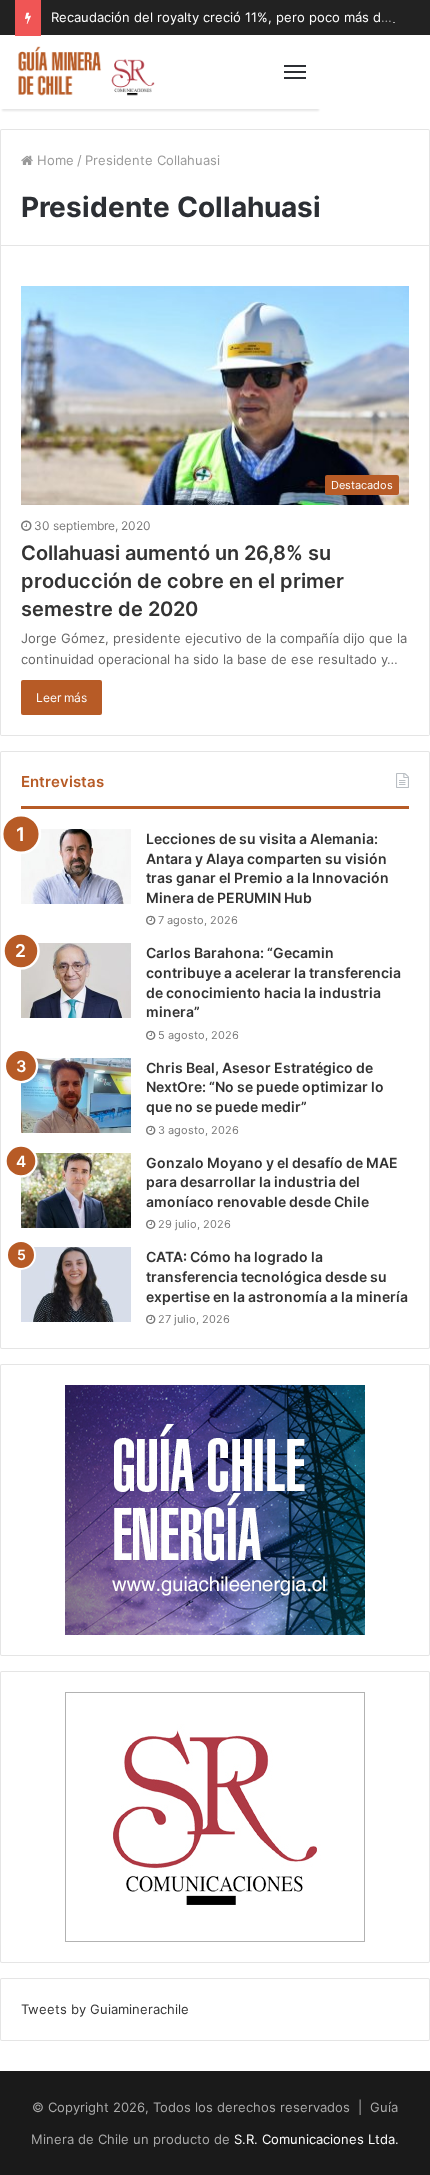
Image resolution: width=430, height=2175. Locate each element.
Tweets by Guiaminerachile (105, 2009)
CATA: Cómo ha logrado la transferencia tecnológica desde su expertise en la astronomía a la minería (277, 1276)
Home (53, 160)
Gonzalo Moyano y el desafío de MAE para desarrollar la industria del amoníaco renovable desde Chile (272, 1182)
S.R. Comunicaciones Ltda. (316, 2139)
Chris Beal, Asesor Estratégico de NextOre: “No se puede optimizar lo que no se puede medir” (265, 1087)
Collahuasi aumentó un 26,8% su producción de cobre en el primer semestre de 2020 (182, 581)
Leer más (61, 697)
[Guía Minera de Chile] (85, 72)
